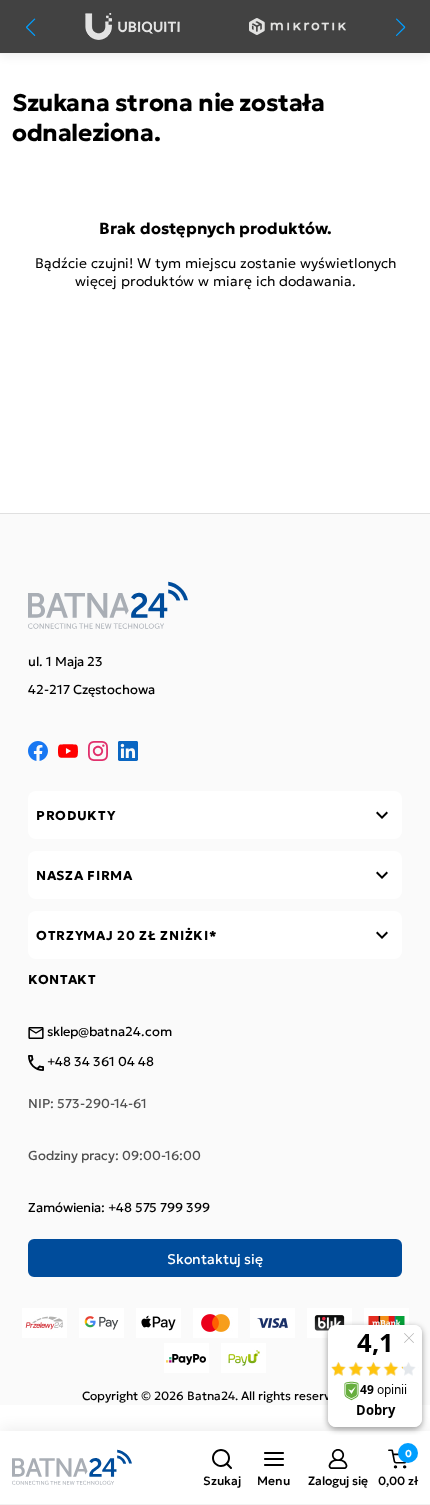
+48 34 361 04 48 (99, 1062)
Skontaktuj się (215, 1258)
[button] (222, 1468)
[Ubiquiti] (132, 26)
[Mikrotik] (297, 26)
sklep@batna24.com (108, 1032)
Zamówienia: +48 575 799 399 (119, 1207)
